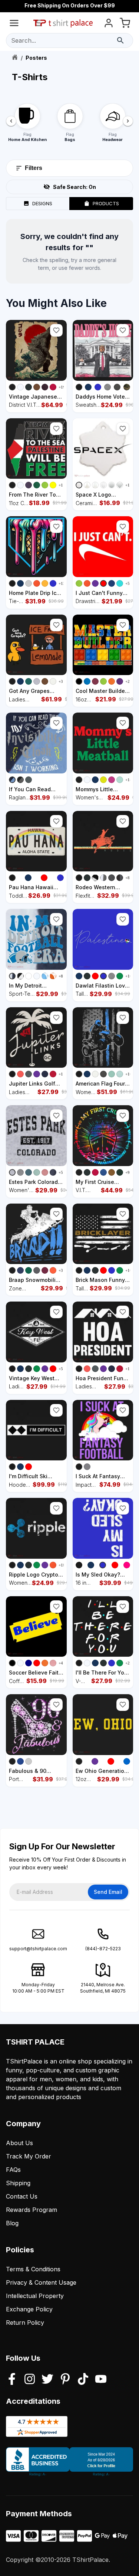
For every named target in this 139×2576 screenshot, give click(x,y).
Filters (34, 168)
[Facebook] (12, 2380)
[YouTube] (101, 2380)
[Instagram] (30, 2380)
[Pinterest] (65, 2380)
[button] (56, 330)
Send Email (108, 1892)
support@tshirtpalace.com (38, 1949)
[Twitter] (47, 2380)
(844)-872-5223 (103, 1949)
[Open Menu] (14, 24)
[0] (125, 24)
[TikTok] (83, 2380)
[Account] (109, 24)
